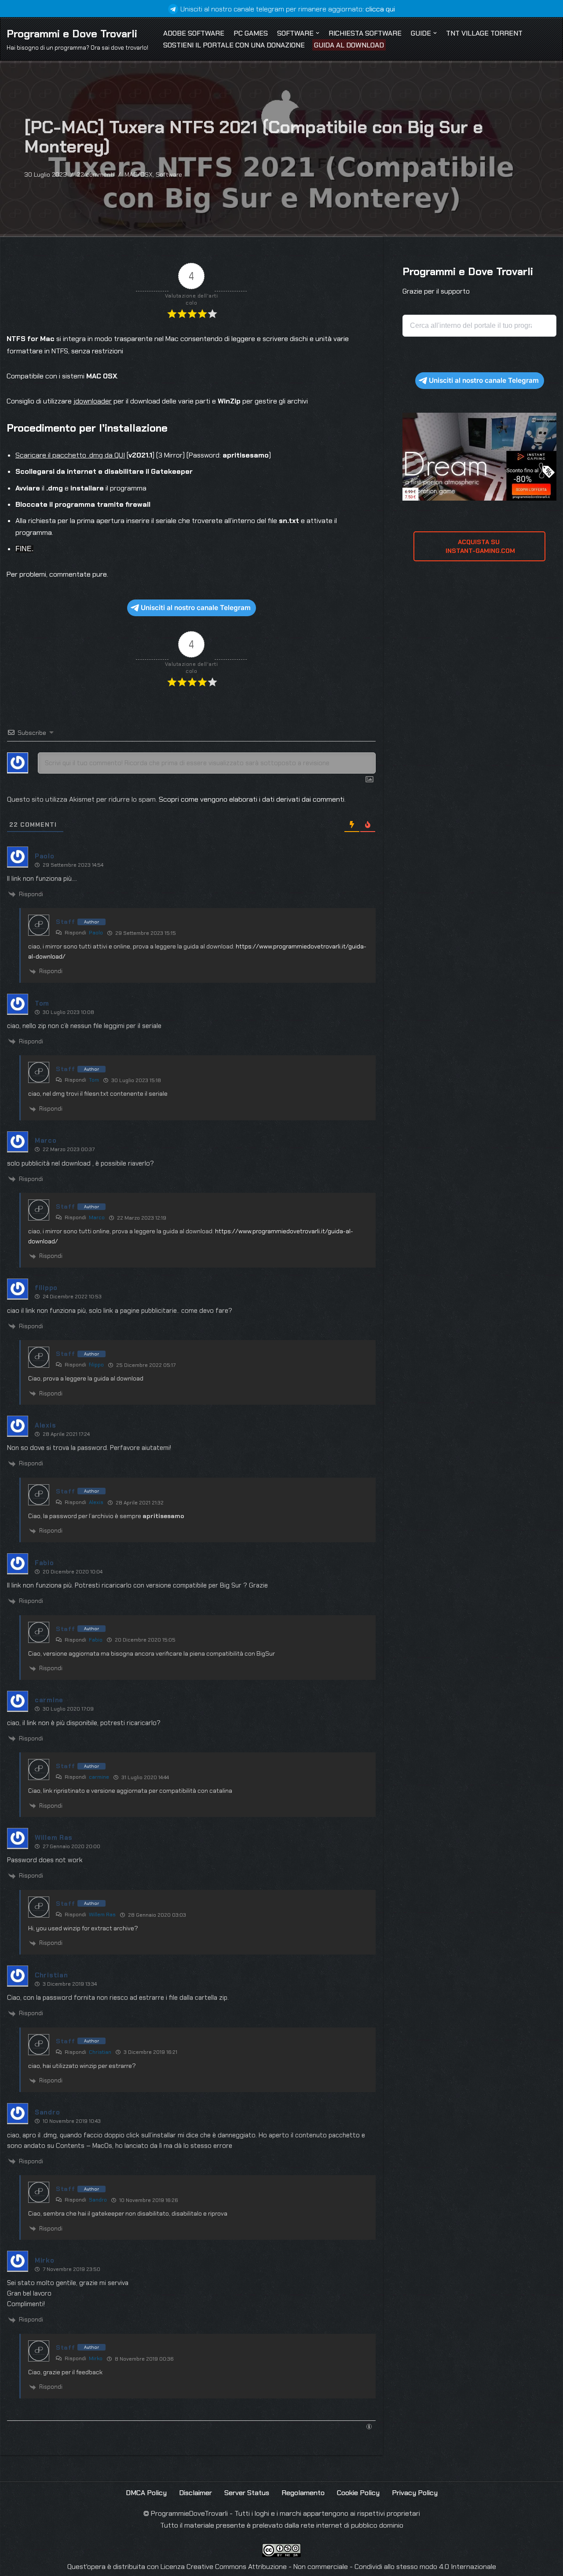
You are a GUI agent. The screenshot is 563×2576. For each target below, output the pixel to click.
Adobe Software (194, 33)
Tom (94, 1080)
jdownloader (93, 401)
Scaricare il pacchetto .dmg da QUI (70, 455)
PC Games (251, 33)
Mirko (96, 2358)
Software (169, 174)
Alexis (96, 1502)
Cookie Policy (358, 2493)
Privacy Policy (415, 2493)
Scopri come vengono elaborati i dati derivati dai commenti (252, 799)
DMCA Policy (146, 2493)
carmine (99, 1777)
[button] (318, 33)
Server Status (247, 2493)
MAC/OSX (139, 174)
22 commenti (96, 174)
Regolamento (303, 2493)
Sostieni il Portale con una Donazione (234, 45)
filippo (96, 1365)
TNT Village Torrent (484, 33)
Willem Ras (102, 1915)
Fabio (96, 1640)
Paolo (96, 933)
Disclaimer (196, 2493)
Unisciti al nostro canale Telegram (196, 608)
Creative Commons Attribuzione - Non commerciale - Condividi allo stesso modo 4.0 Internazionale (341, 2567)
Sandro (98, 2200)
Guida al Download (349, 45)
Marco (97, 1217)
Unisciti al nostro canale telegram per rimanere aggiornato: (288, 9)
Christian (100, 2052)
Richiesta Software (365, 33)
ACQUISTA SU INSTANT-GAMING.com (479, 546)
